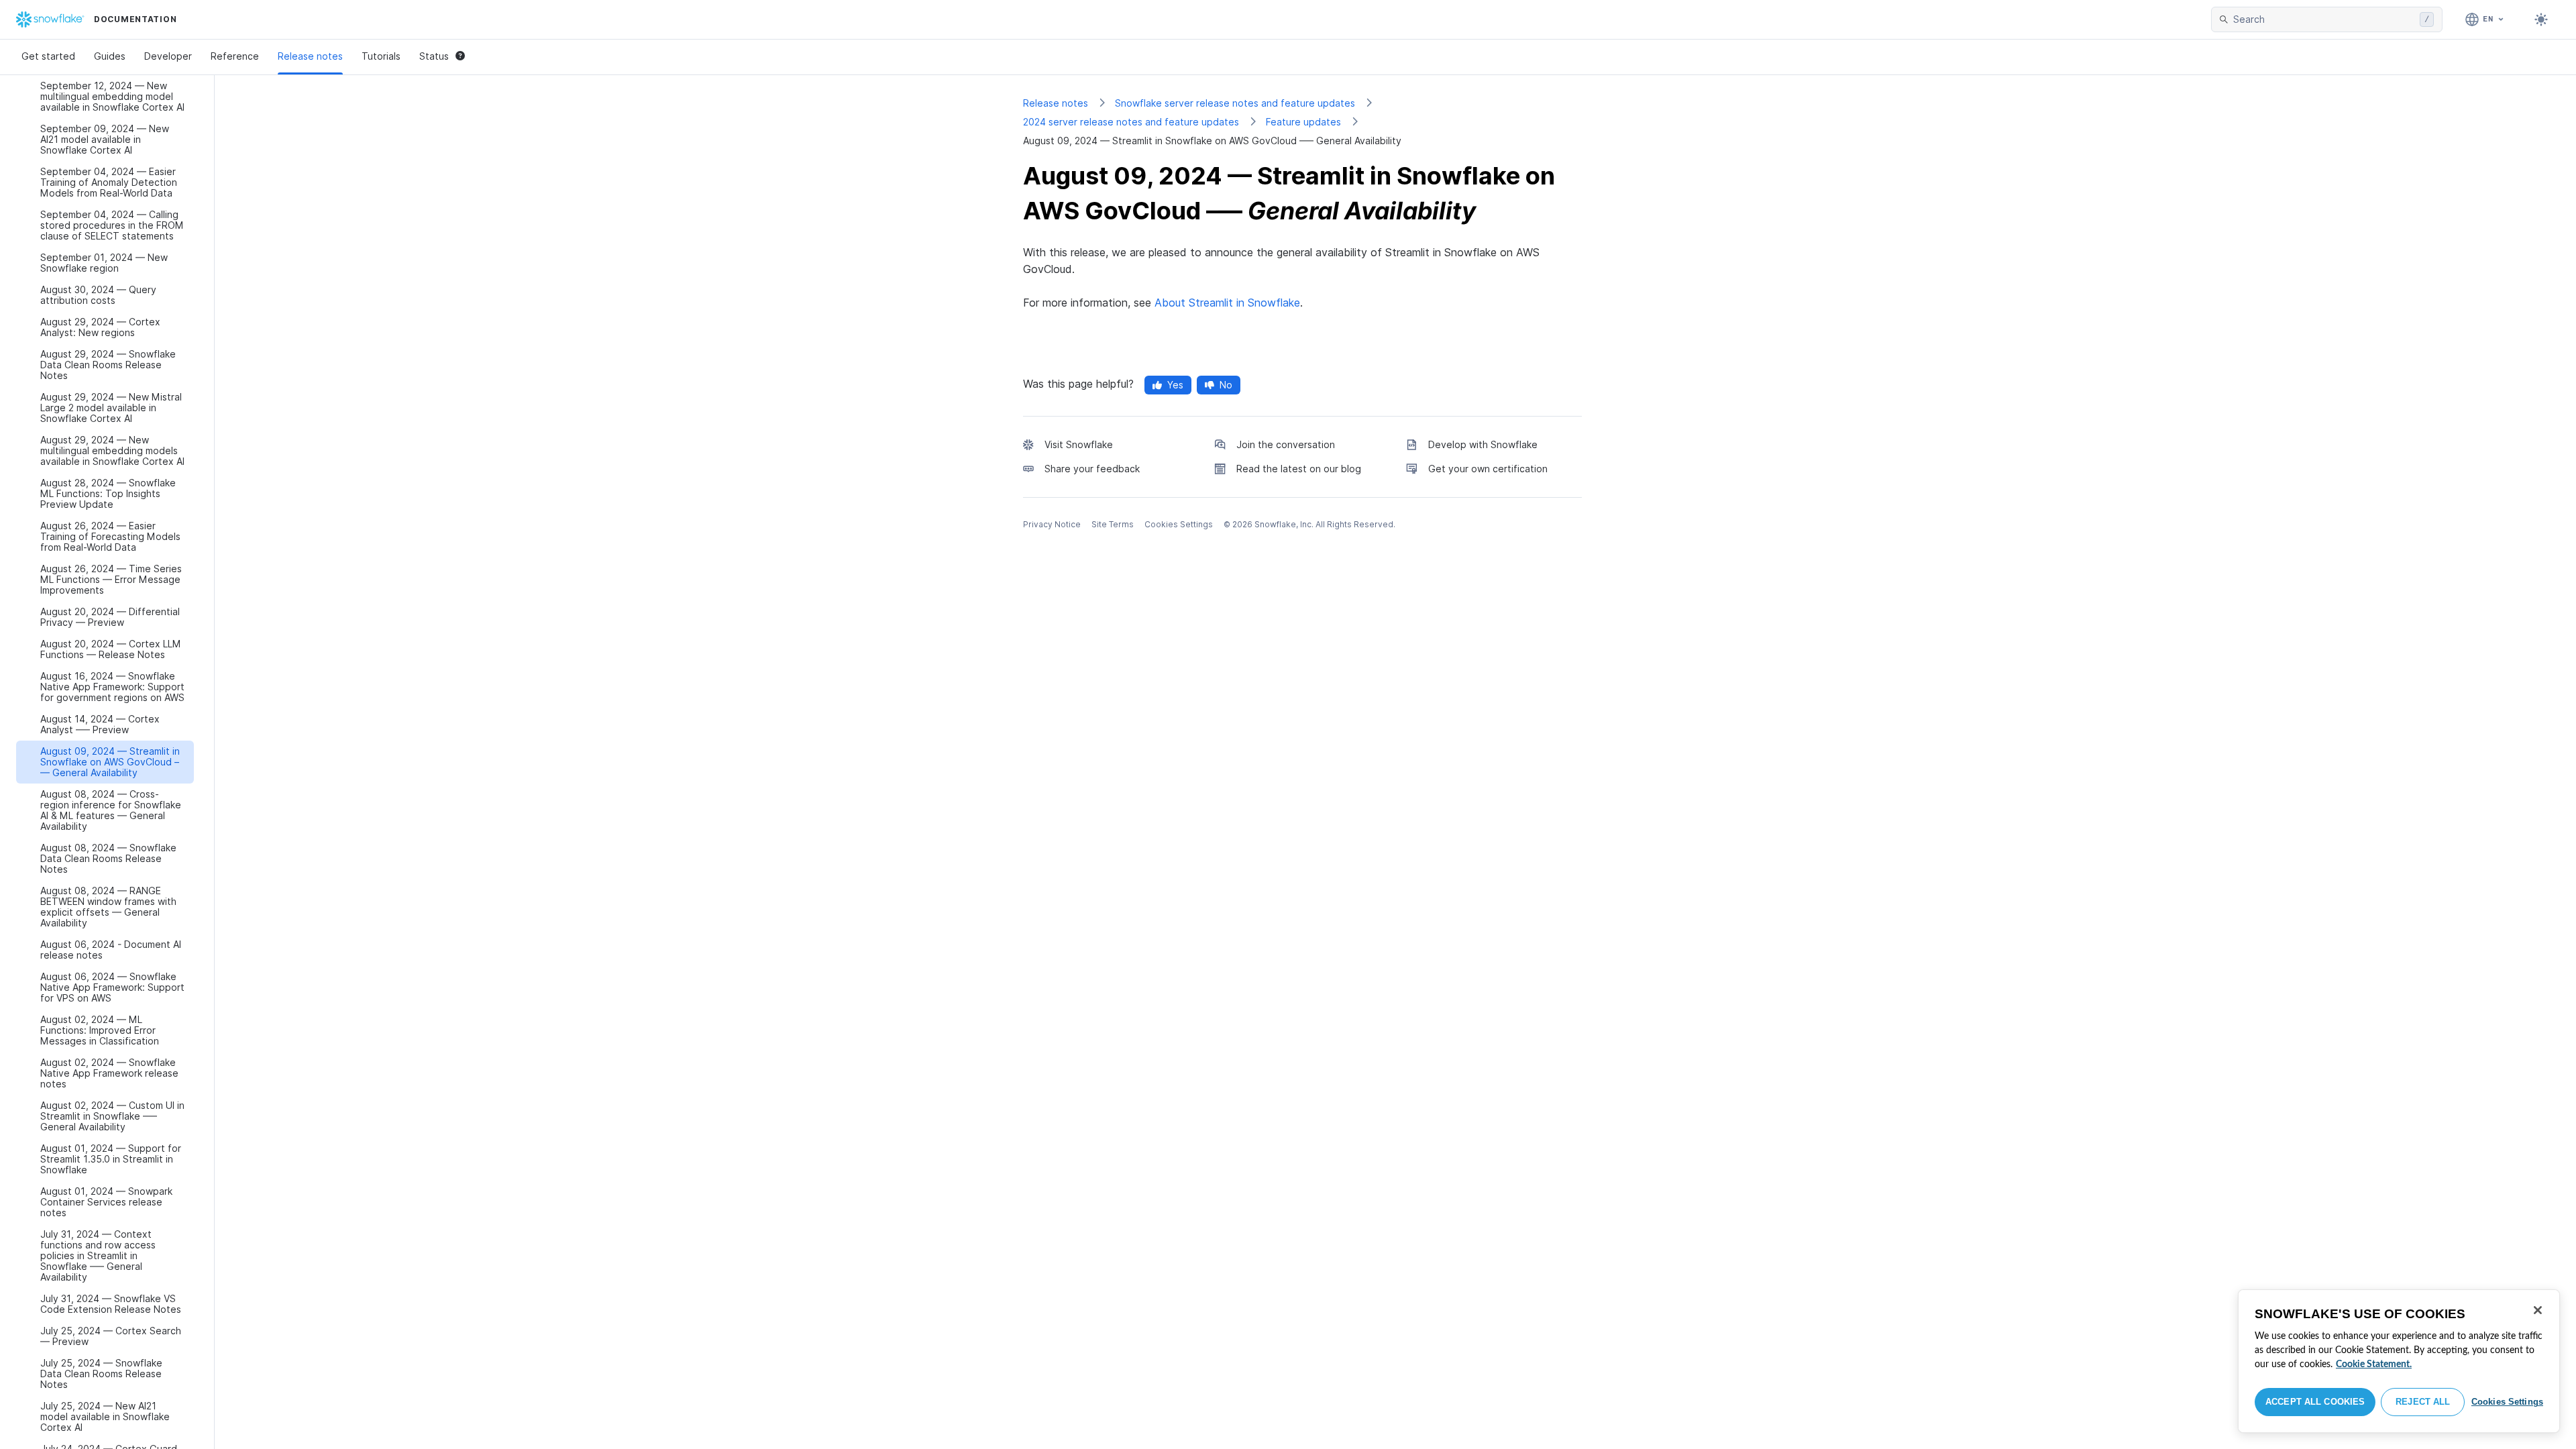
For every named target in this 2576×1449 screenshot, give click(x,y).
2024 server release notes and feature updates (1131, 122)
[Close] (2538, 1310)
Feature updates (1303, 122)
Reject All (2423, 1402)
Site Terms (1113, 524)
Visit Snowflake (1079, 444)
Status (434, 56)
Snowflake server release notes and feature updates (1235, 103)
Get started (48, 56)
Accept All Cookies (2315, 1402)
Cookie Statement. (2374, 1364)
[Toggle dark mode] (2541, 19)
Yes (1175, 385)
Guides (110, 56)
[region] (2399, 1361)
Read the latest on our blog (1299, 469)
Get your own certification (1488, 469)
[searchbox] (2324, 19)
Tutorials (381, 56)
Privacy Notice (1052, 524)
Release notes (310, 56)
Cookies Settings (2507, 1402)
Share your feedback (1092, 469)
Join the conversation (1286, 444)
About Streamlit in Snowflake (1227, 303)
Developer (168, 56)
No (1226, 385)
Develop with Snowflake (1483, 444)
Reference (235, 56)
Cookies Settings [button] (1179, 524)
